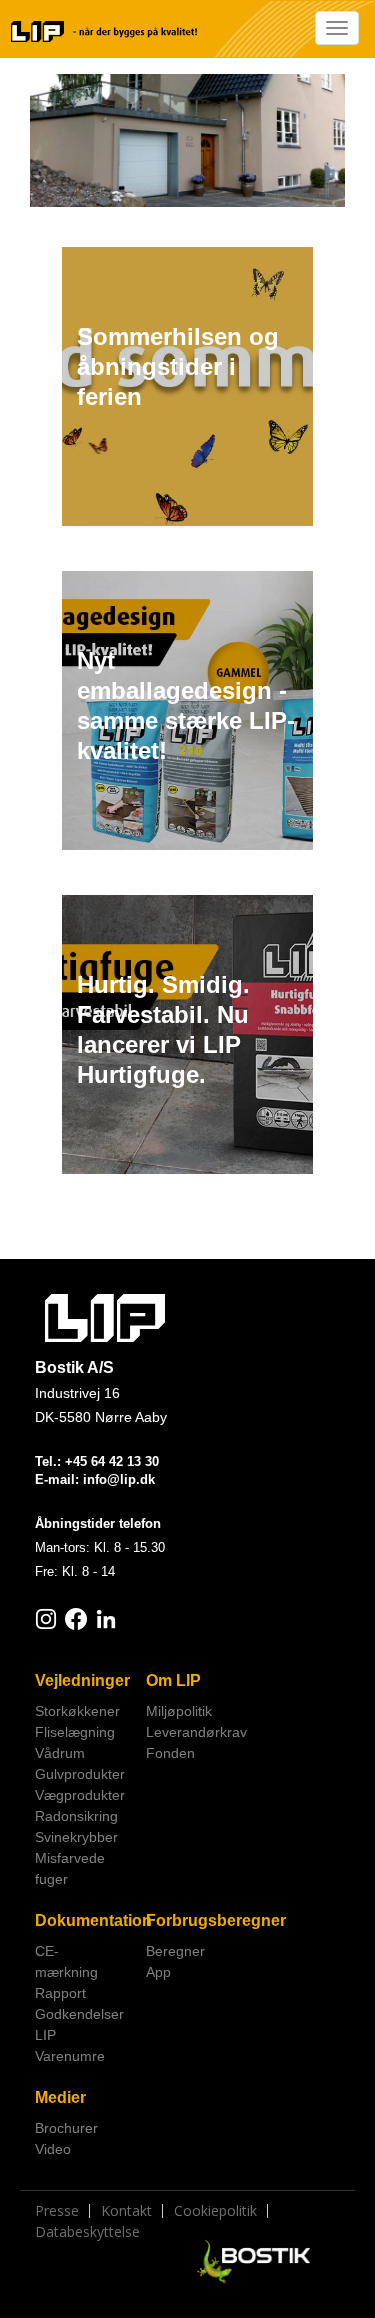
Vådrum (60, 1753)
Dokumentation (83, 1920)
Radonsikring (76, 1816)
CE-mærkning (66, 1961)
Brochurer (66, 2128)
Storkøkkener (77, 1711)
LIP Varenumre (70, 2045)
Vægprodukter (80, 1795)
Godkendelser (79, 2014)
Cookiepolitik (215, 2211)
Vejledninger (82, 1680)
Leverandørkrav (194, 1732)
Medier (60, 2097)
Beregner (175, 1951)
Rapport (60, 1993)
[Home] (104, 31)
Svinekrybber (76, 1837)
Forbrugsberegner (194, 1920)
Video (53, 2149)
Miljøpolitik (179, 1711)
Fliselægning (75, 1732)
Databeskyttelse (87, 2232)
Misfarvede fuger (70, 1868)
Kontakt (126, 2211)
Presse (57, 2211)
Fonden (170, 1753)
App (158, 1972)
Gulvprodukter (80, 1774)
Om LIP (173, 1680)
